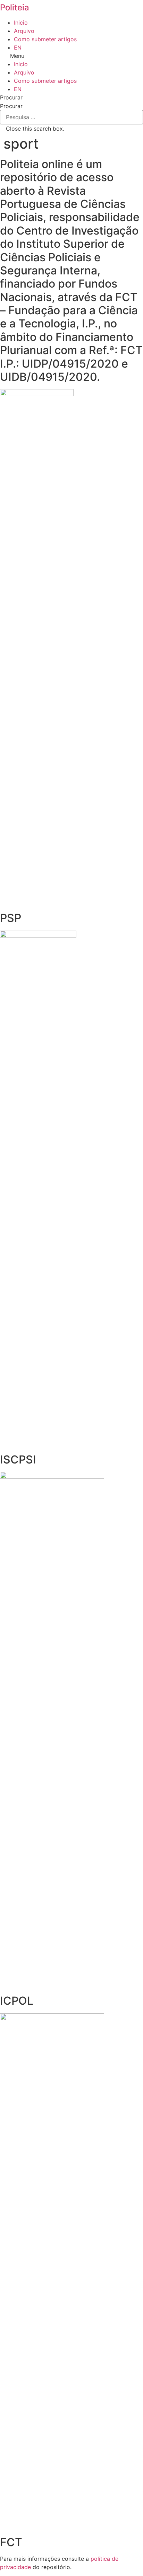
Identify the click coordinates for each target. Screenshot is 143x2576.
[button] (71, 56)
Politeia (15, 7)
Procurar (11, 106)
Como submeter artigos (45, 39)
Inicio (21, 23)
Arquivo (24, 31)
